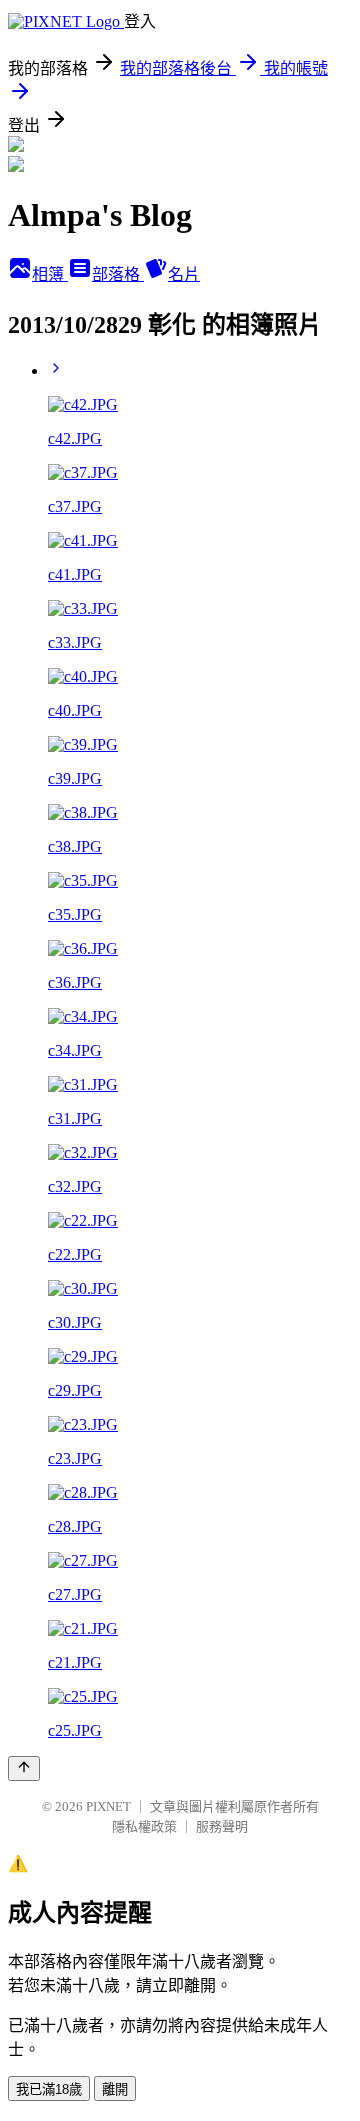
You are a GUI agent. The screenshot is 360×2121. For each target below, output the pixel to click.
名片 (184, 274)
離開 (115, 2089)
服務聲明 (222, 1826)
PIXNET (108, 1806)
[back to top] (24, 1768)
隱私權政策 (144, 1826)
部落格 (118, 274)
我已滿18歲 (49, 2089)
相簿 (50, 274)
